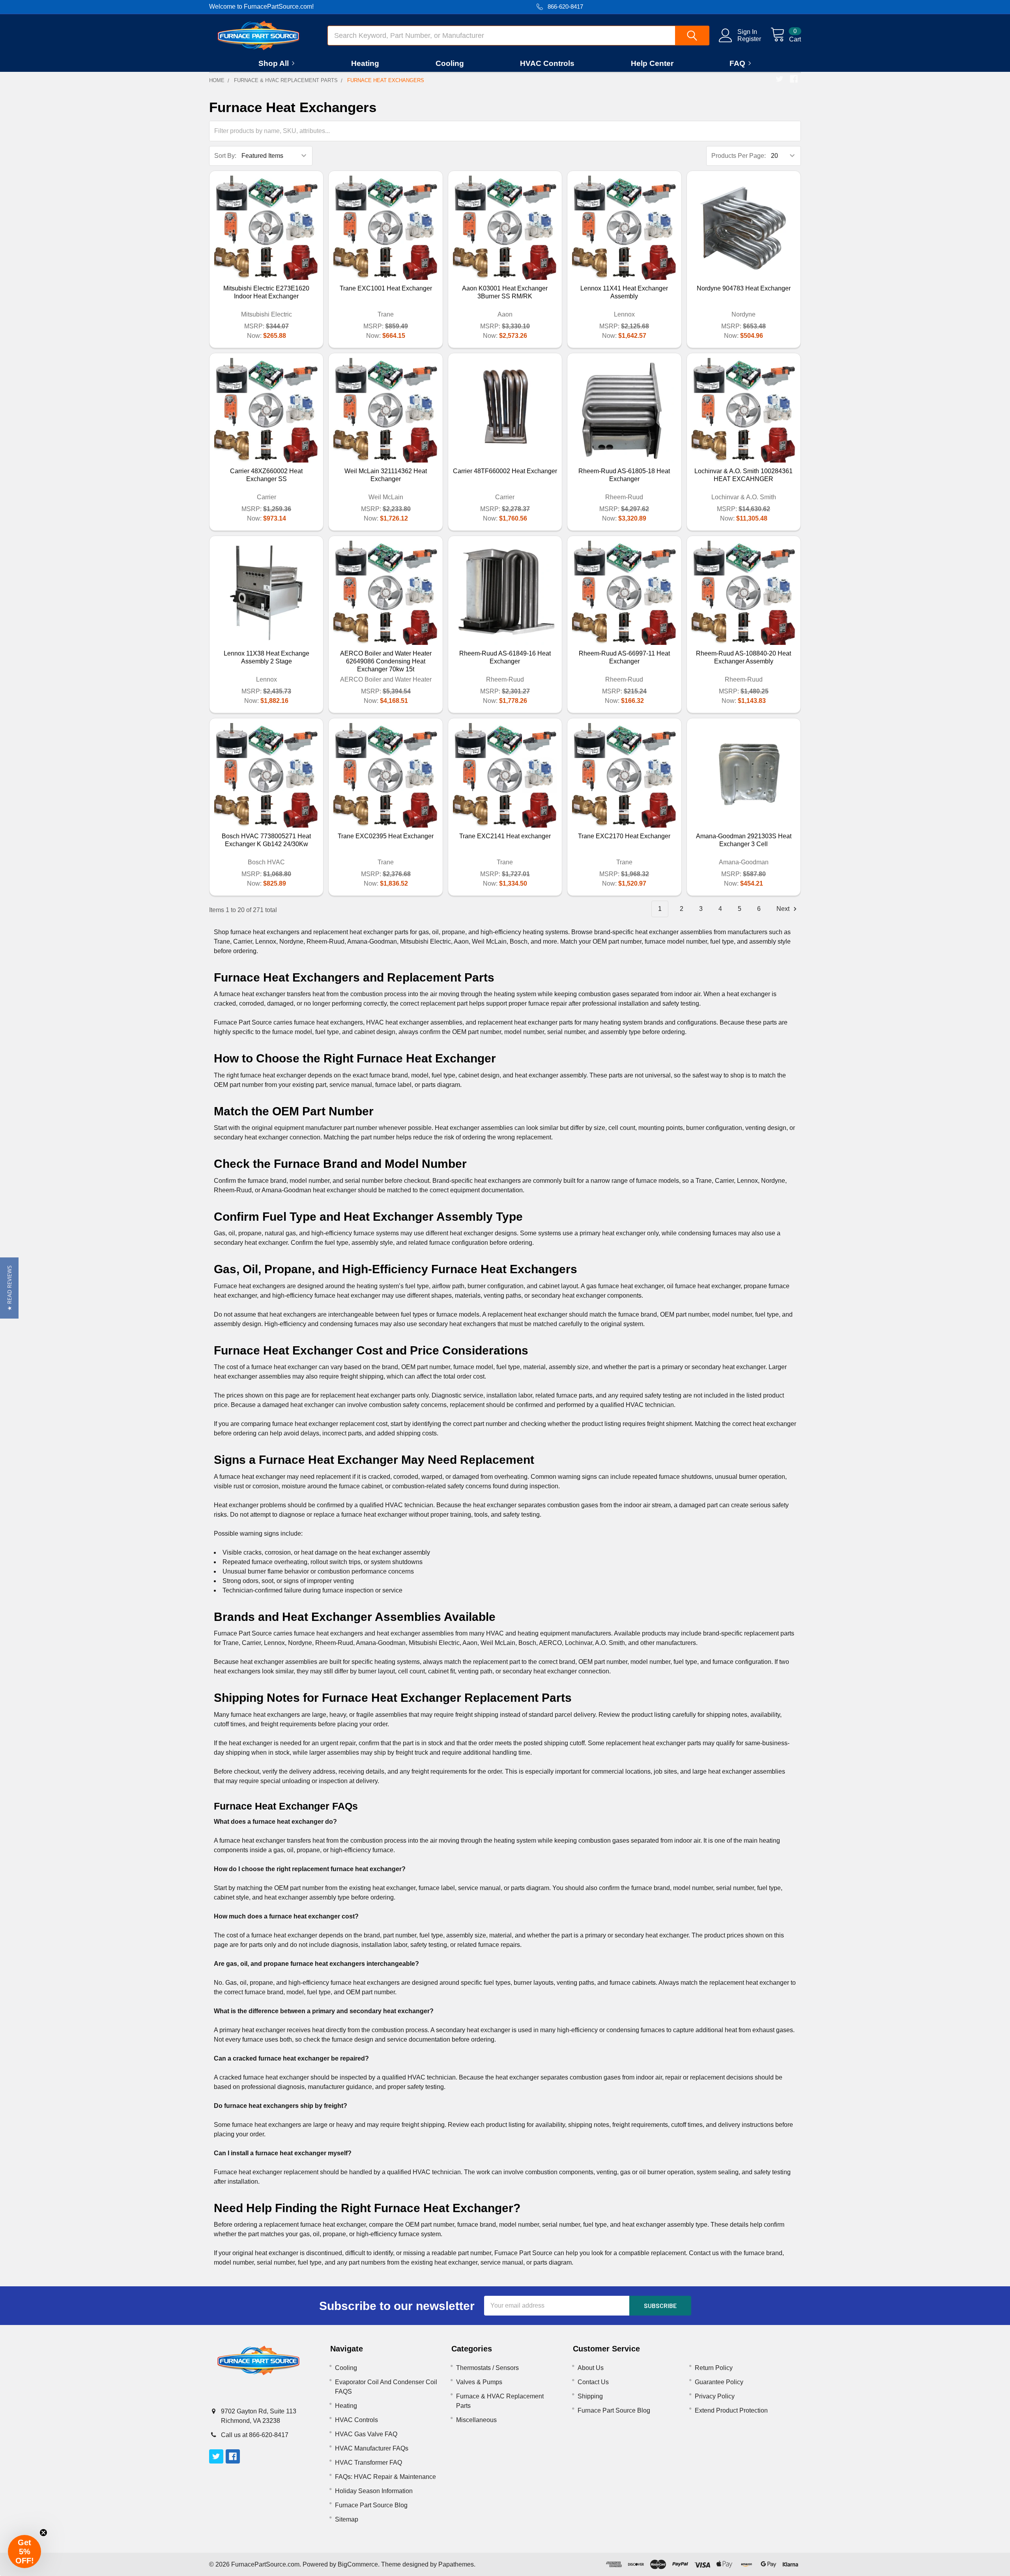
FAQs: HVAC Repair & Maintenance (385, 2477)
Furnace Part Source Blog (371, 2505)
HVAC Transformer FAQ (368, 2463)
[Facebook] (794, 79)
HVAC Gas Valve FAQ (366, 2434)
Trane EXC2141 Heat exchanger (505, 836)
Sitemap (347, 2519)
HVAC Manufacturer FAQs (372, 2448)
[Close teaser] (43, 2533)
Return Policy (714, 2368)
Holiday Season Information (374, 2491)
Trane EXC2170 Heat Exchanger (624, 836)
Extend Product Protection (731, 2410)
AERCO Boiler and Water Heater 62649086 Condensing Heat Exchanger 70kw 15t (386, 661)
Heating (365, 63)
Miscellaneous (476, 2420)
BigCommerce (358, 2564)
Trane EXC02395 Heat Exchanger (386, 836)
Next (784, 909)
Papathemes (456, 2564)
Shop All (274, 63)
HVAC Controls (547, 63)
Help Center (652, 63)
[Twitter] (780, 79)
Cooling (450, 63)
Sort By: (225, 156)
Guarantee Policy (719, 2382)
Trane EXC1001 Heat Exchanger (386, 288)
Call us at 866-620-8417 (255, 2435)
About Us (591, 2368)
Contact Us (593, 2382)
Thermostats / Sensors (487, 2368)
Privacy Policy (715, 2396)
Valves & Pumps (479, 2382)
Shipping (590, 2396)
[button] (9, 1288)
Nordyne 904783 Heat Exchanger (744, 288)
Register (749, 39)
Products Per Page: (739, 156)
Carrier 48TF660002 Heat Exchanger (505, 471)
